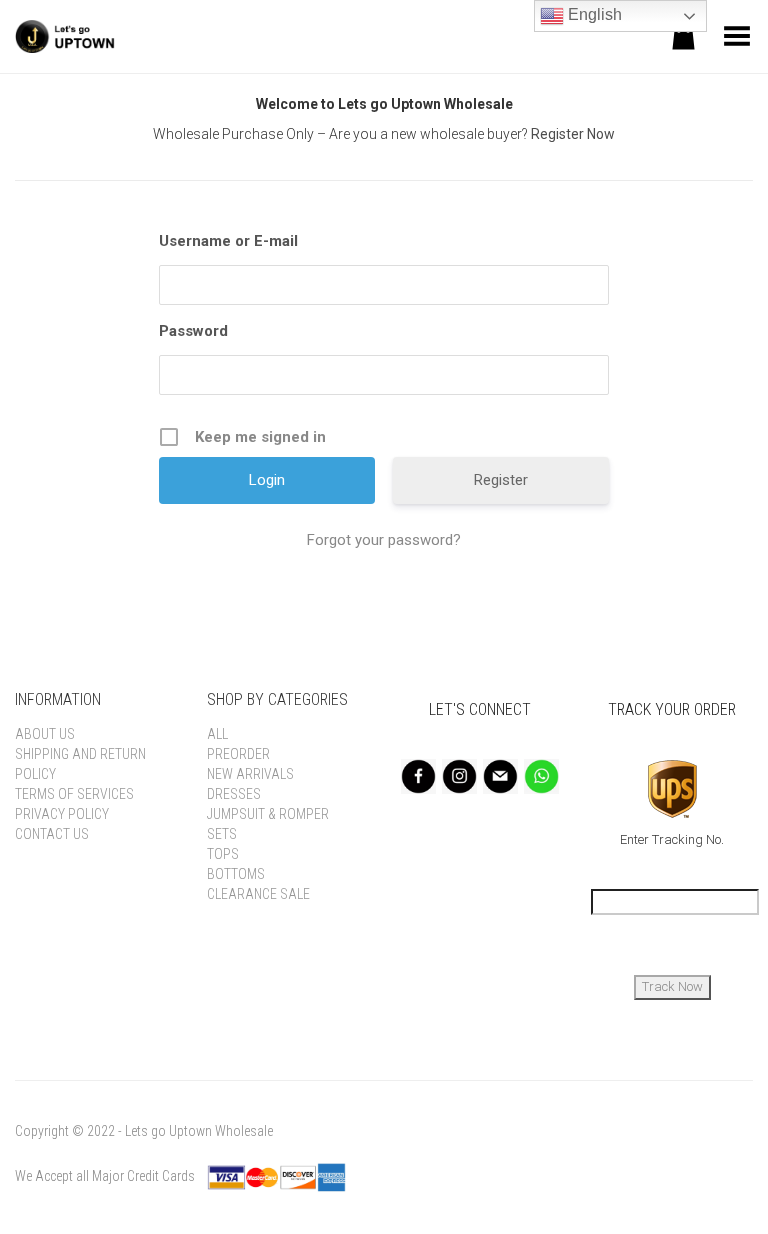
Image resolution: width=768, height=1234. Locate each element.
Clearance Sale (258, 894)
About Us (45, 734)
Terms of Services (74, 794)
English (593, 14)
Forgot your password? (384, 540)
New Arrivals (250, 774)
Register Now (573, 134)
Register (501, 480)
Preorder (238, 754)
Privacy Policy (62, 814)
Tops (223, 854)
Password (193, 331)
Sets (222, 834)
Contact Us (52, 834)
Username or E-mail (228, 241)
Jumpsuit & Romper (268, 814)
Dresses (234, 794)
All (217, 734)
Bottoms (236, 874)
